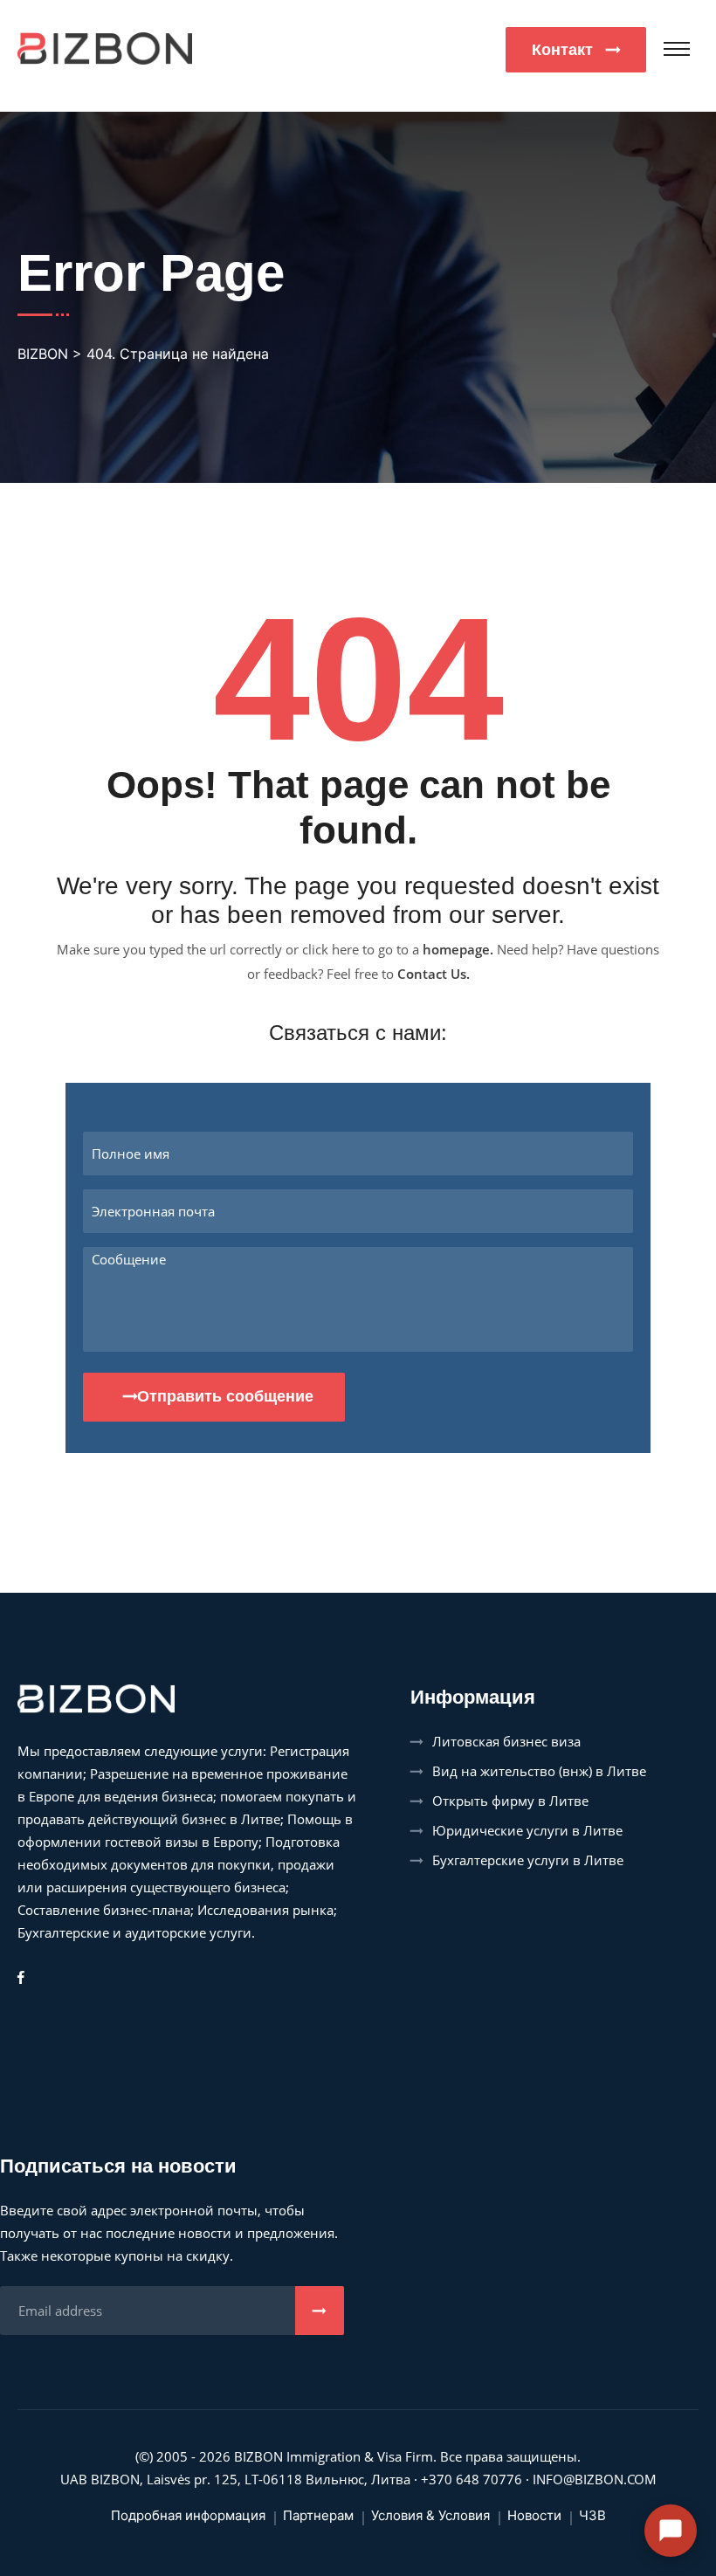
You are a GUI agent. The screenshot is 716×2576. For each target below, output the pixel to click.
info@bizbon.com (595, 2479)
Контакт (565, 50)
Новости (534, 2515)
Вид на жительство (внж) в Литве (539, 1771)
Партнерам (318, 2515)
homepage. (458, 949)
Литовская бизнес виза (506, 1741)
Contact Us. (434, 974)
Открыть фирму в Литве (510, 1801)
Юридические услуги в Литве (527, 1830)
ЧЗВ (592, 2515)
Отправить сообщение (225, 1396)
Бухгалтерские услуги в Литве (528, 1860)
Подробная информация (188, 2515)
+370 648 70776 (472, 2479)
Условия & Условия (430, 2515)
